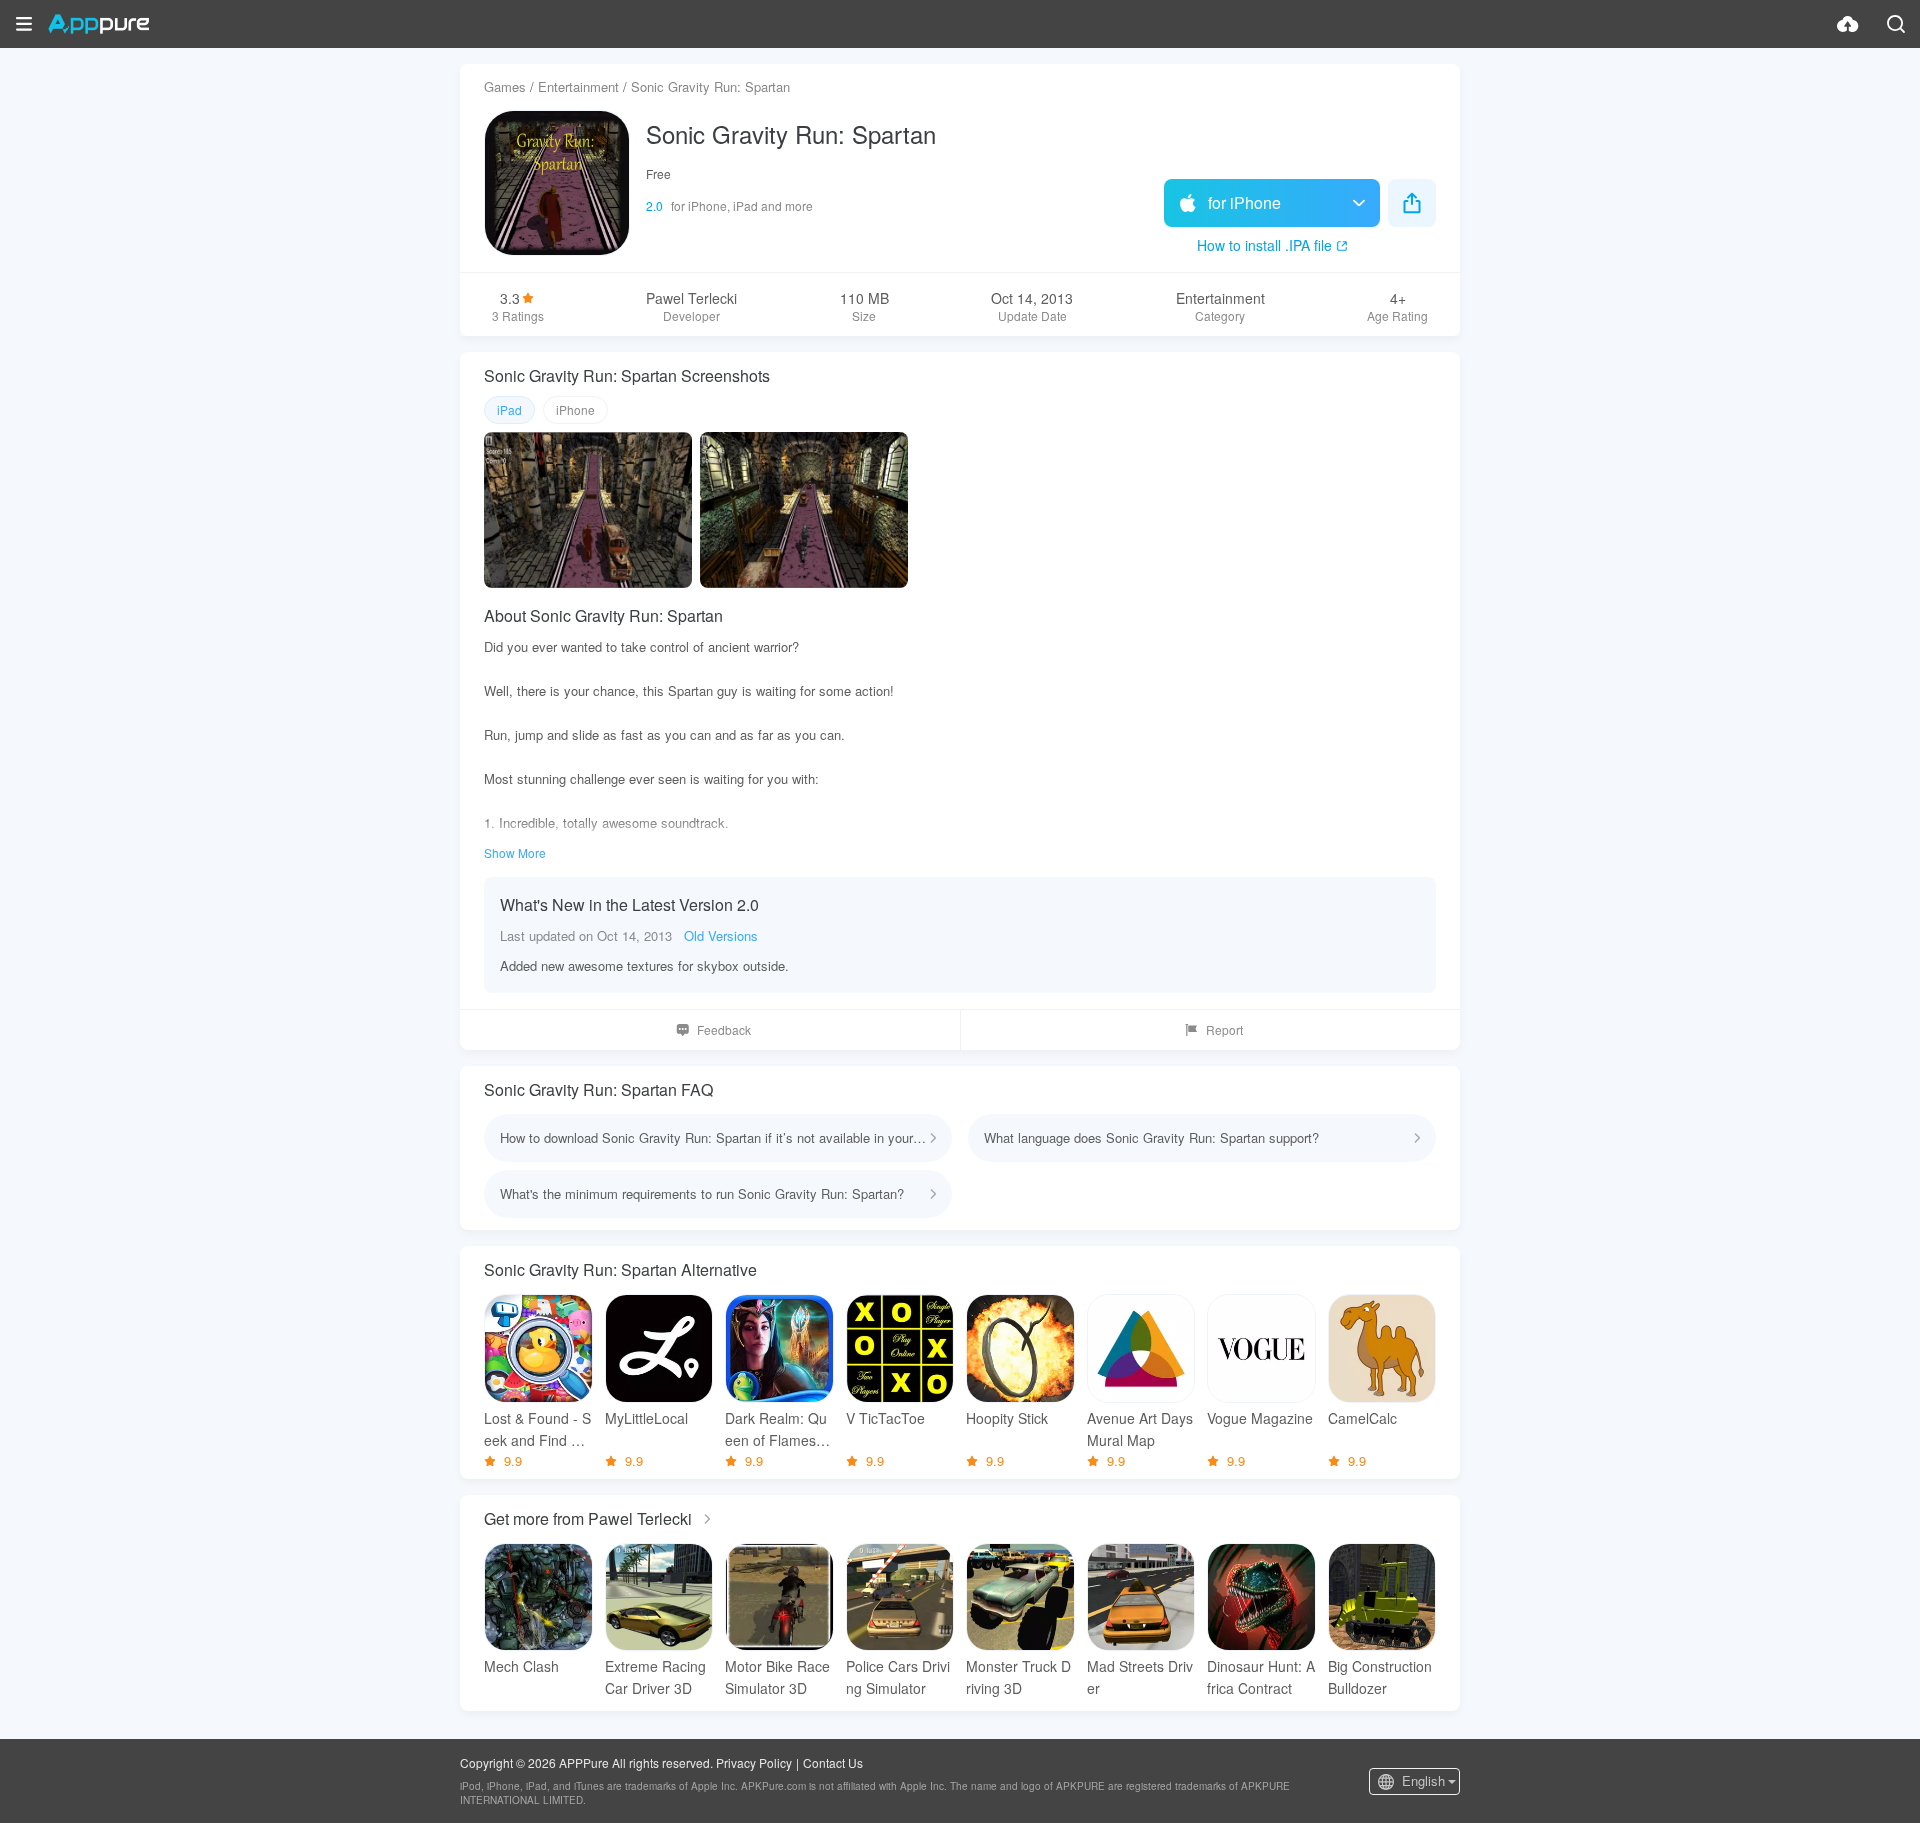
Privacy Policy (754, 1762)
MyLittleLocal (646, 1418)
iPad (509, 409)
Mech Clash (521, 1666)
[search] (1896, 24)
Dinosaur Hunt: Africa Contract (1261, 1677)
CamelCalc (1362, 1418)
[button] (24, 24)
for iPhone (1244, 202)
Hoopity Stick (1007, 1418)
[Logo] (98, 24)
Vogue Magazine (1260, 1418)
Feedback (724, 1029)
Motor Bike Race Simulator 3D (777, 1677)
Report (1224, 1029)
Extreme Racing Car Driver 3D (655, 1677)
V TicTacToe (885, 1418)
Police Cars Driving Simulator (898, 1677)
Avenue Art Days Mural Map (1140, 1429)
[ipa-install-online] (1848, 24)
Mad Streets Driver (1140, 1677)
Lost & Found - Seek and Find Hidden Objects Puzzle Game (538, 1429)
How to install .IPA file (1264, 245)
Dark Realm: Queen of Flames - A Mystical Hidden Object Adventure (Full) (777, 1429)
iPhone (575, 409)
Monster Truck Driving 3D (1018, 1677)
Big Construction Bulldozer (1380, 1677)
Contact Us (833, 1762)
